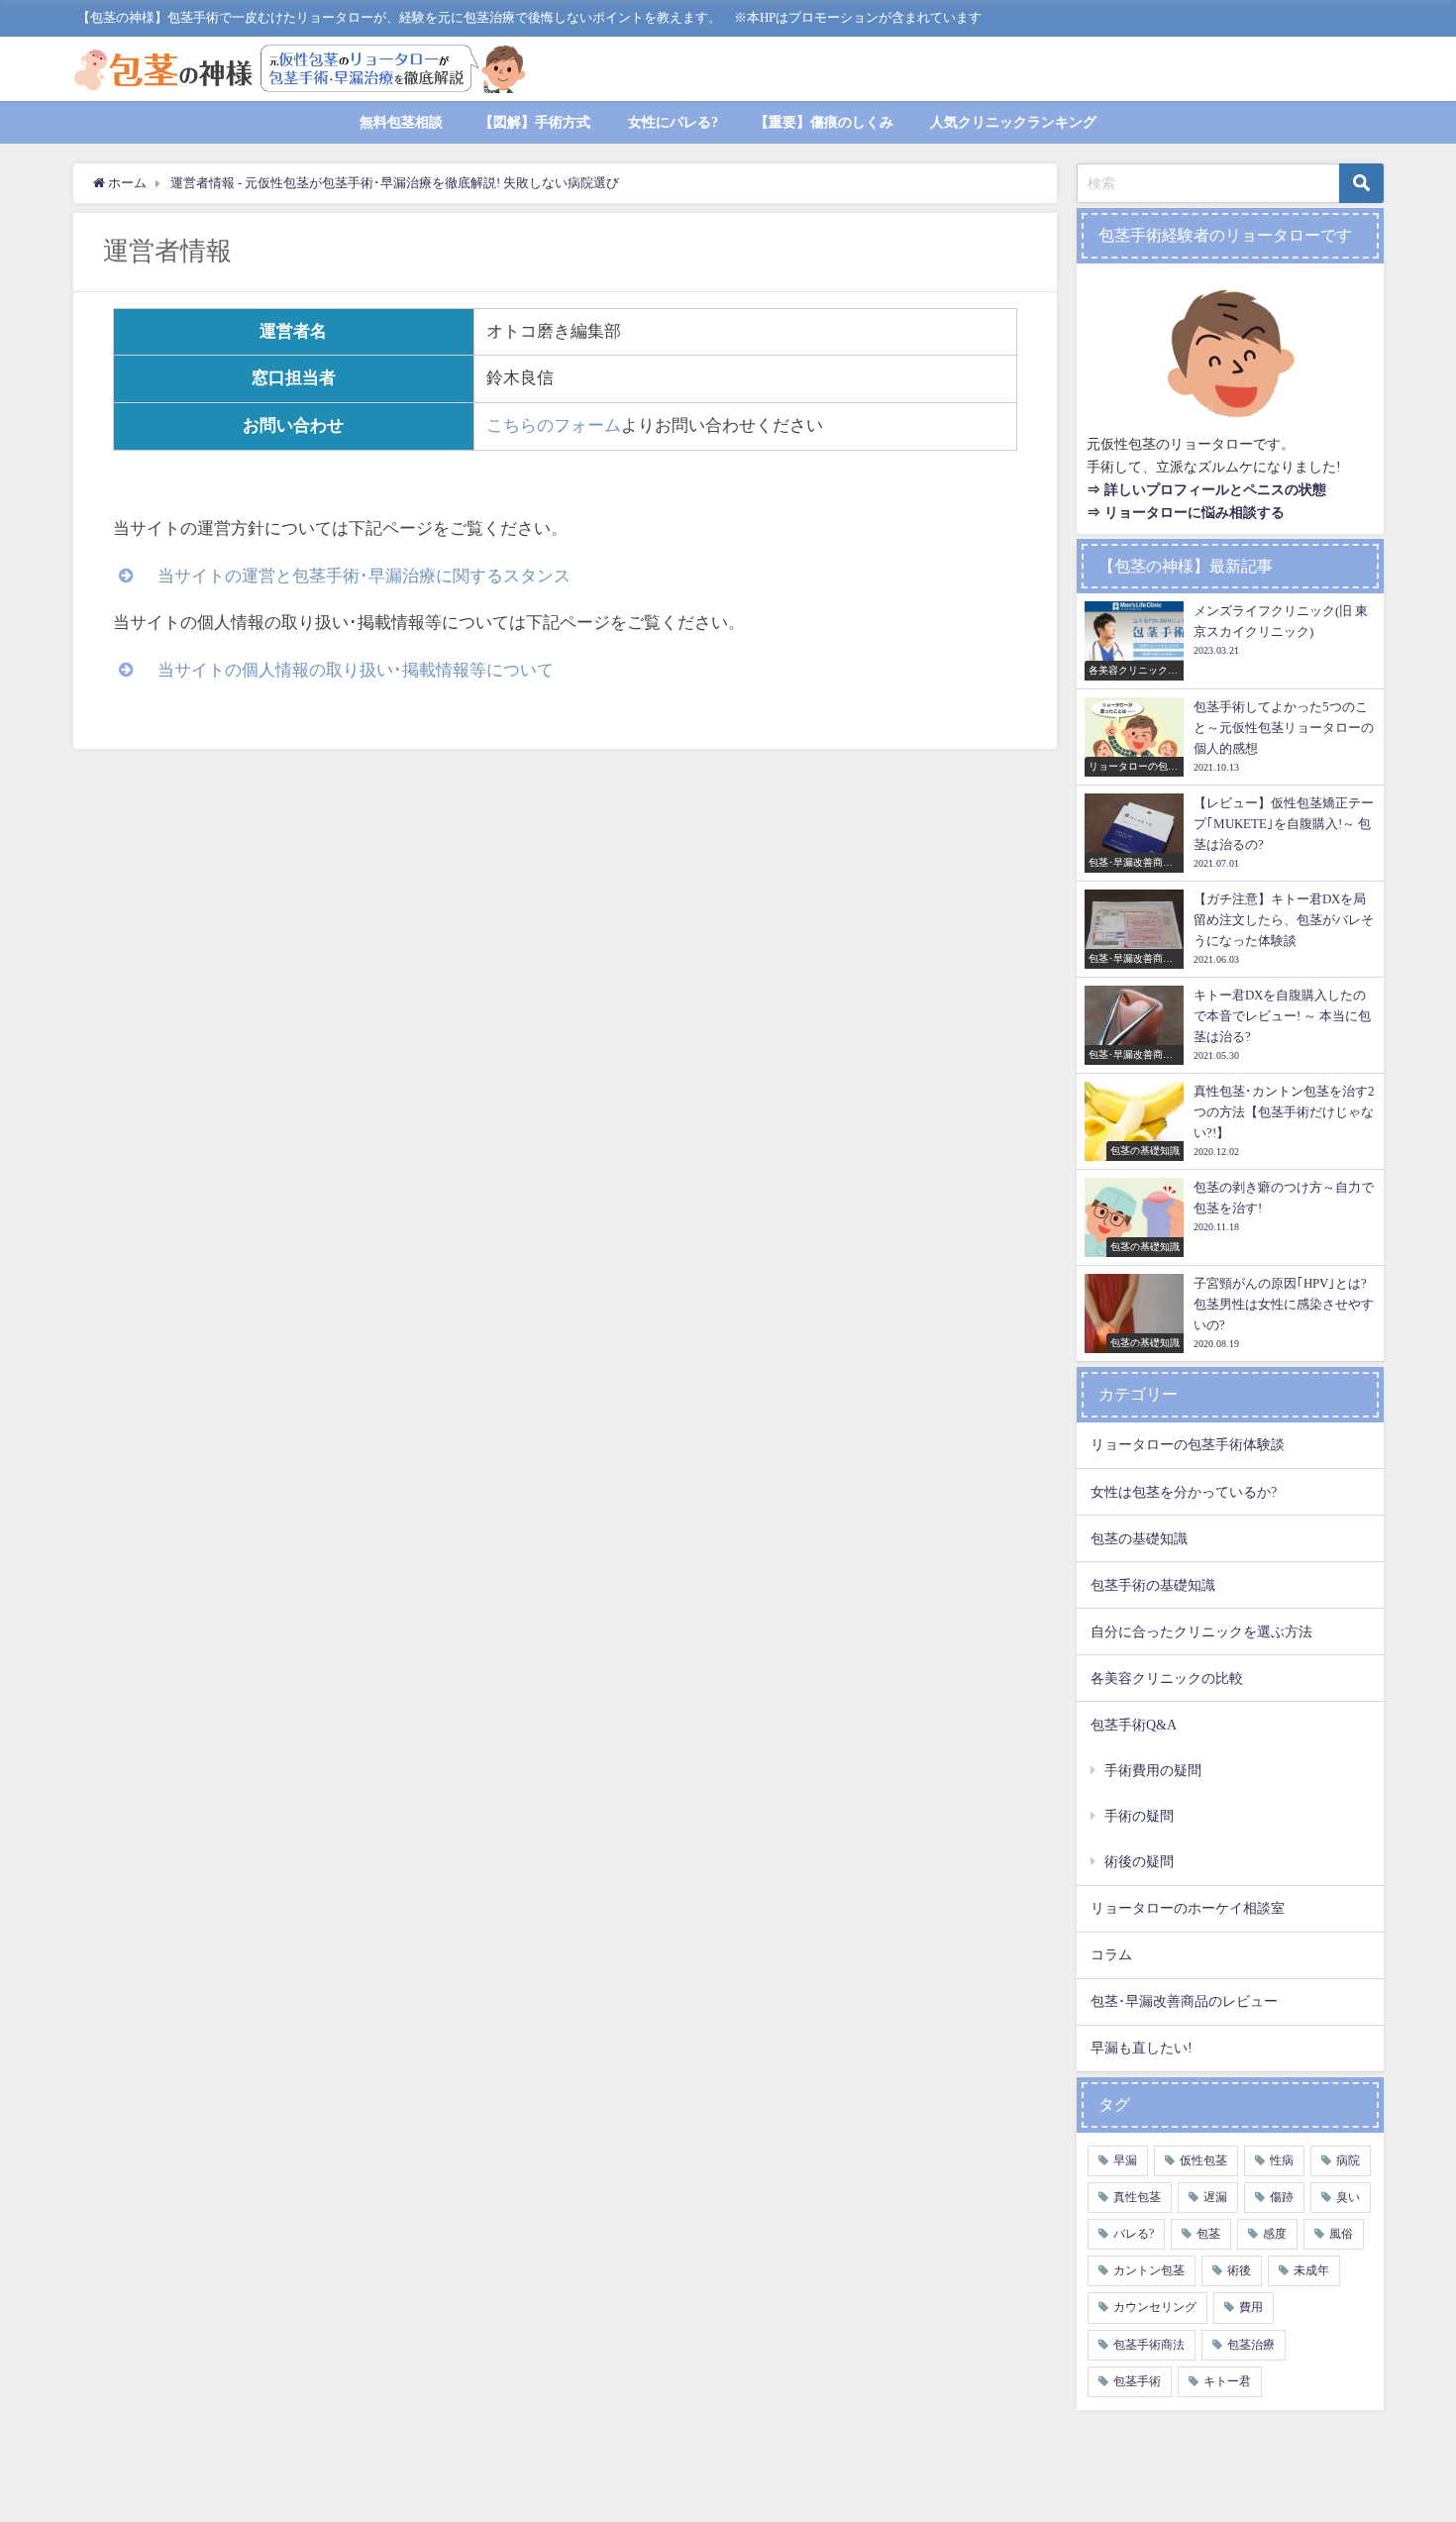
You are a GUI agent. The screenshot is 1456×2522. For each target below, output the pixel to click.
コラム (1111, 1954)
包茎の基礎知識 (1139, 1538)
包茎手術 (1137, 2381)
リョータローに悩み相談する (1195, 512)
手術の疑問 (1139, 1816)
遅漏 (1215, 2197)
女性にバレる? (673, 122)
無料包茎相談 (401, 122)
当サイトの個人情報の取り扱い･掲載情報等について (356, 670)
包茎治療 (1251, 2345)
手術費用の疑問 (1153, 1770)
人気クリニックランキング (1013, 122)
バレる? (1134, 2234)
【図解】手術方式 (535, 122)
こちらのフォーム (554, 425)
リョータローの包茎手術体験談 (1188, 1444)
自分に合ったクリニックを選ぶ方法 (1201, 1631)
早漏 (1125, 2160)
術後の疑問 (1139, 1861)
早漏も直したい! (1142, 2048)
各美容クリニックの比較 (1167, 1678)
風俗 (1341, 2234)
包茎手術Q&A (1134, 1725)
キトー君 (1227, 2381)
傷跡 (1282, 2197)
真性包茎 (1137, 2197)
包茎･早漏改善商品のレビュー (1184, 2001)
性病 (1282, 2160)
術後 (1239, 2270)
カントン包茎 (1149, 2270)
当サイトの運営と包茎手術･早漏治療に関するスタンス (364, 576)
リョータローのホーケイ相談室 (1188, 1908)
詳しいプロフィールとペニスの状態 (1215, 489)
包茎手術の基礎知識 (1153, 1585)
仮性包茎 (1203, 2160)
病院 (1348, 2160)
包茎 (1208, 2234)
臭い (1348, 2197)
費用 (1251, 2307)
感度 (1275, 2234)
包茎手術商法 (1149, 2345)
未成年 (1311, 2270)
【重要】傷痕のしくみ (824, 122)
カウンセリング (1155, 2307)
